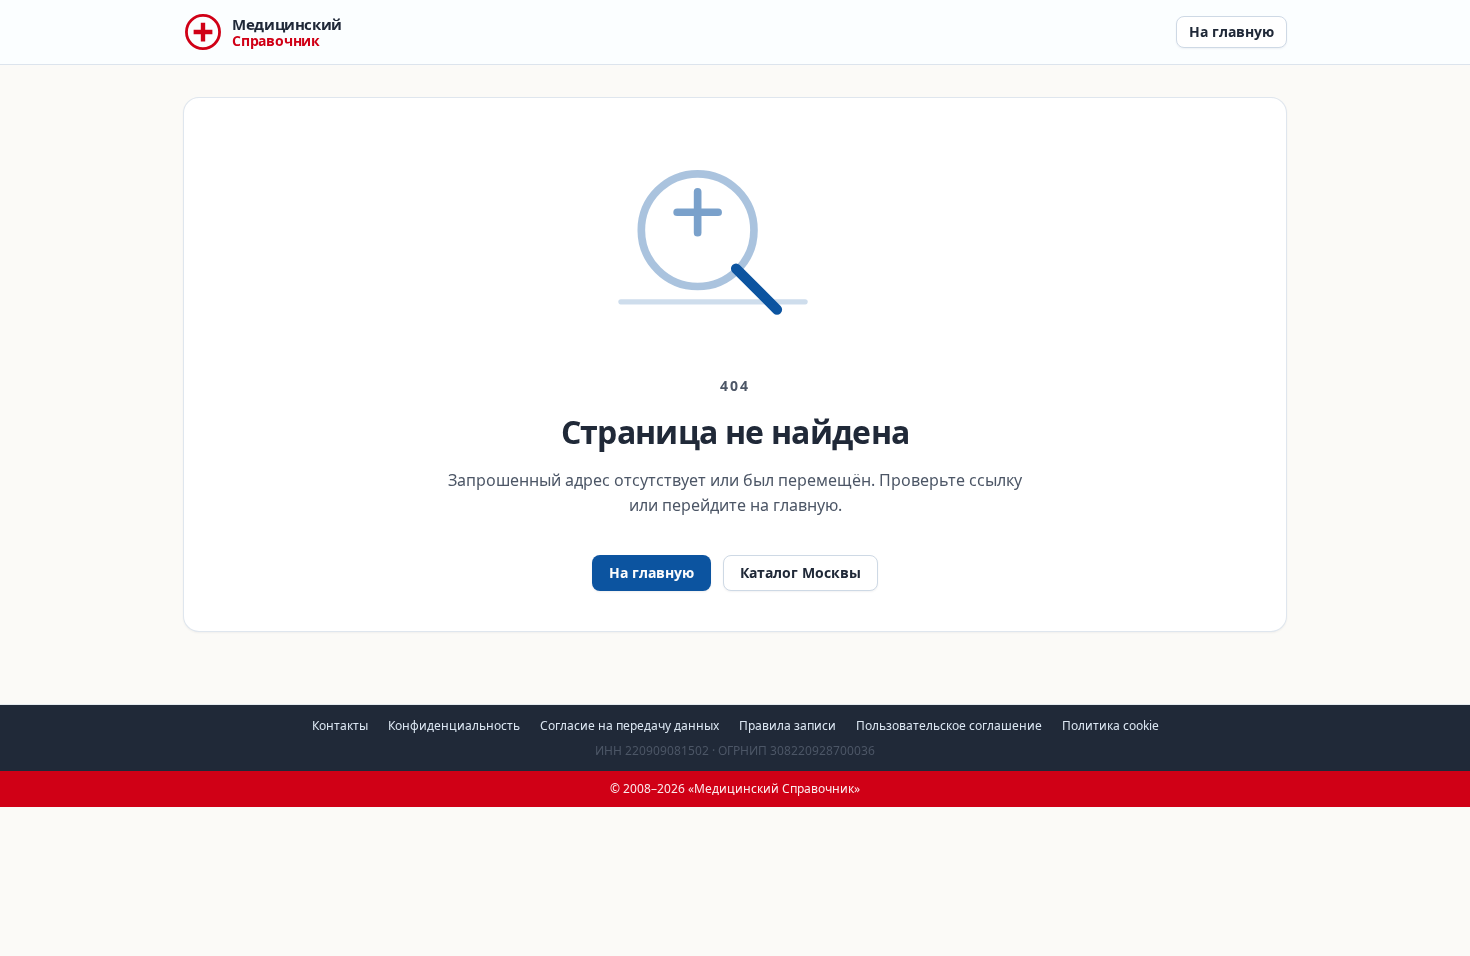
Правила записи (787, 725)
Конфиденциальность (454, 725)
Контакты (340, 725)
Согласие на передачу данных (629, 725)
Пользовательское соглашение (949, 725)
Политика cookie (1110, 725)
